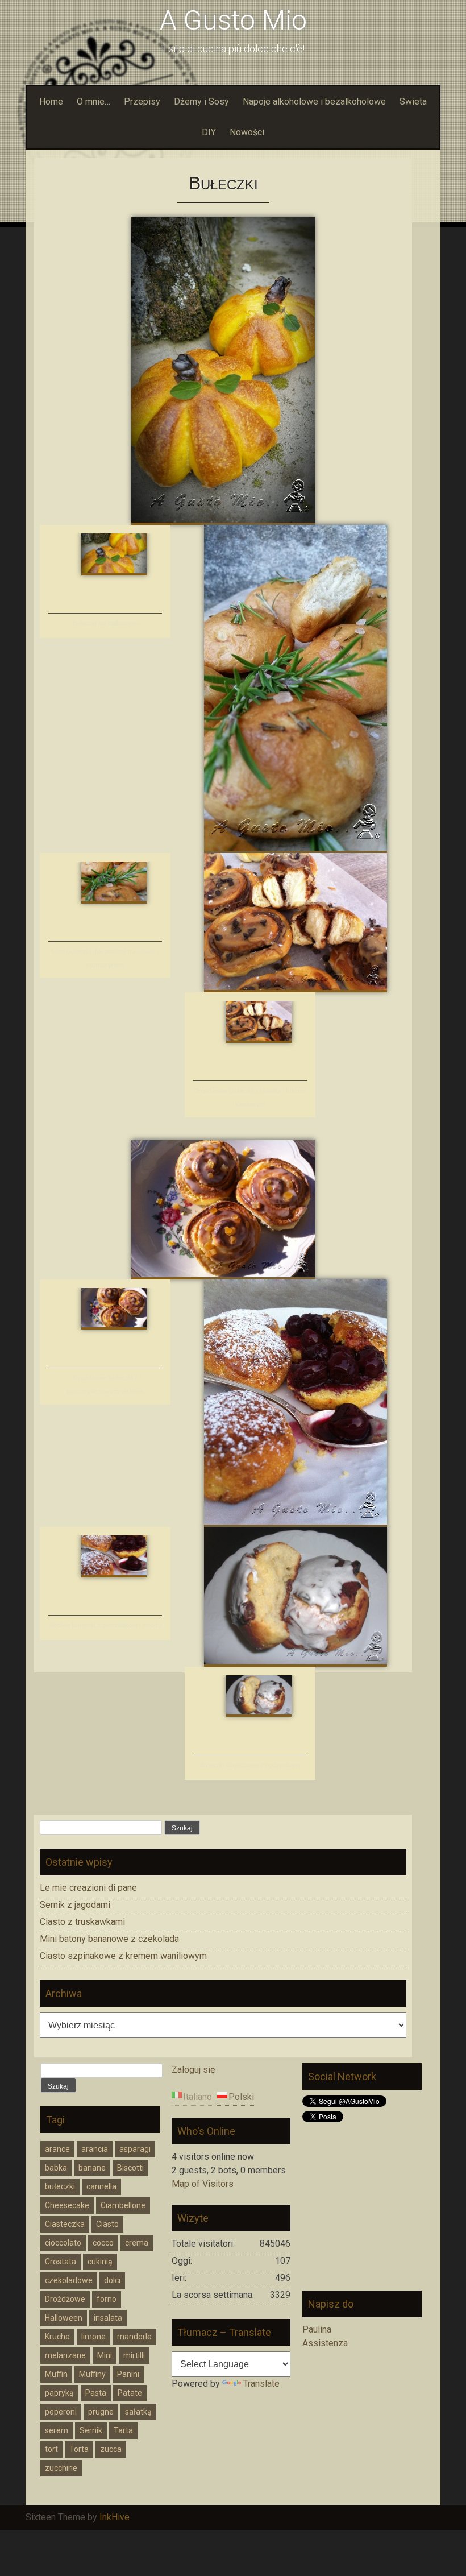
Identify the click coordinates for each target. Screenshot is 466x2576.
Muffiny (92, 2374)
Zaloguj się (193, 2070)
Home (51, 102)
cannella (101, 2186)
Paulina (317, 2329)
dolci (112, 2280)
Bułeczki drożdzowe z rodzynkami (250, 1765)
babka (56, 2168)
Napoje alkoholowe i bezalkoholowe (314, 102)
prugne (101, 2412)
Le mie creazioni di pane (88, 1888)
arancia (95, 2149)
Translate (261, 2384)
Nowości (247, 132)
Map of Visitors (203, 2184)
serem (57, 2430)
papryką (59, 2393)
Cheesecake (67, 2205)
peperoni (61, 2412)
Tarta (123, 2430)
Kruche (57, 2337)
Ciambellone (123, 2205)
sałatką (138, 2412)
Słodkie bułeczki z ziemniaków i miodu (105, 1625)
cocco (103, 2243)
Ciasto (107, 2224)
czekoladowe (69, 2280)
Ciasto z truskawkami (82, 1922)
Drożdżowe (65, 2299)
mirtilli (134, 2355)
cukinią (100, 2262)
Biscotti (130, 2168)
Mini (105, 2355)
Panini (128, 2374)
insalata (108, 2318)
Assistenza (325, 2343)
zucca (111, 2449)
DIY (209, 132)
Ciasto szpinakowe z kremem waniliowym (123, 1956)
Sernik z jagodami (75, 1905)
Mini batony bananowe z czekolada (109, 1939)
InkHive (115, 2517)
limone (93, 2337)
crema (137, 2243)
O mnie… (93, 102)
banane (92, 2168)
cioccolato (63, 2243)
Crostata (61, 2262)
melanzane (65, 2355)
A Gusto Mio (233, 20)
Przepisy (142, 102)
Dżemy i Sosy (201, 102)
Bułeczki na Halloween (105, 624)
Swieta (413, 102)
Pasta (96, 2393)
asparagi (135, 2149)
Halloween (64, 2318)
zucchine (61, 2468)
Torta (79, 2449)
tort (51, 2449)
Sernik (91, 2430)
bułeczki (60, 2186)
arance (57, 2149)
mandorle (134, 2337)
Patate (130, 2393)
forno (107, 2299)
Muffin (56, 2374)
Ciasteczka (65, 2224)
